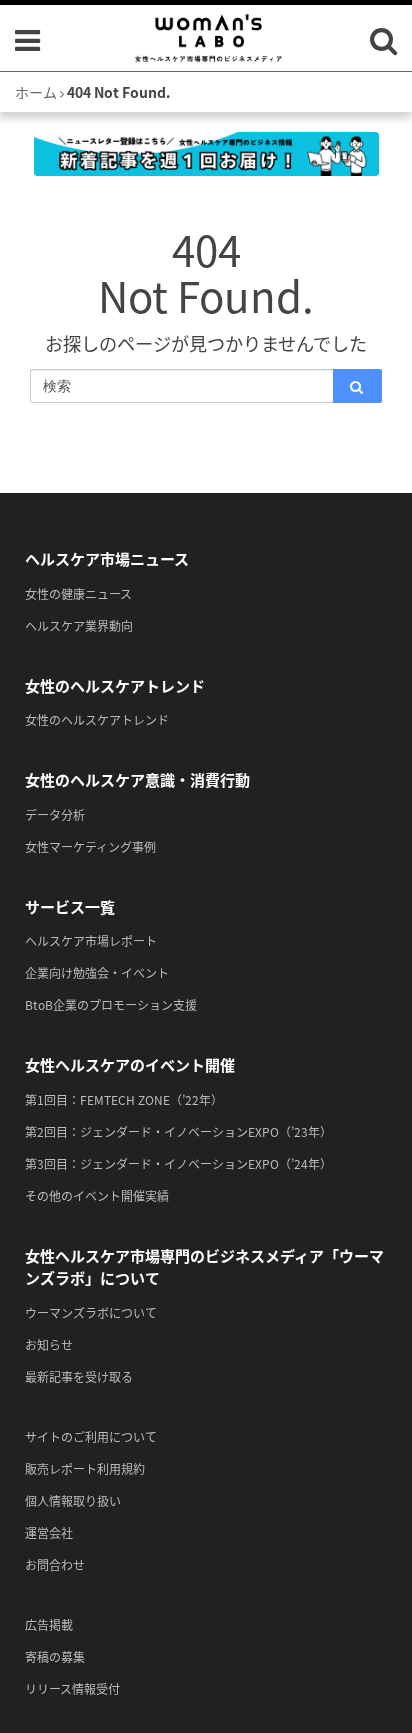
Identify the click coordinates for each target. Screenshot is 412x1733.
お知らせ (49, 1344)
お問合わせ (55, 1564)
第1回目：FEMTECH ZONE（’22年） (124, 1099)
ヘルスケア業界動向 (79, 625)
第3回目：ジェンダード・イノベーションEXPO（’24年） (178, 1163)
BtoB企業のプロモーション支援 (111, 1004)
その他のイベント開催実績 (97, 1195)
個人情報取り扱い (73, 1500)
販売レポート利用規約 (85, 1468)
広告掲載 (49, 1624)
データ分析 (55, 814)
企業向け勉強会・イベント (97, 972)
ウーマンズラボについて (91, 1312)
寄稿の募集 (55, 1656)
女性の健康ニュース (78, 593)
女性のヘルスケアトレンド (97, 719)
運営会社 (49, 1532)
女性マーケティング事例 (90, 846)
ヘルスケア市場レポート (91, 940)
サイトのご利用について (91, 1436)
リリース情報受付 (72, 1688)
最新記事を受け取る (79, 1376)
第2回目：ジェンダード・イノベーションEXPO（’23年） (178, 1131)
